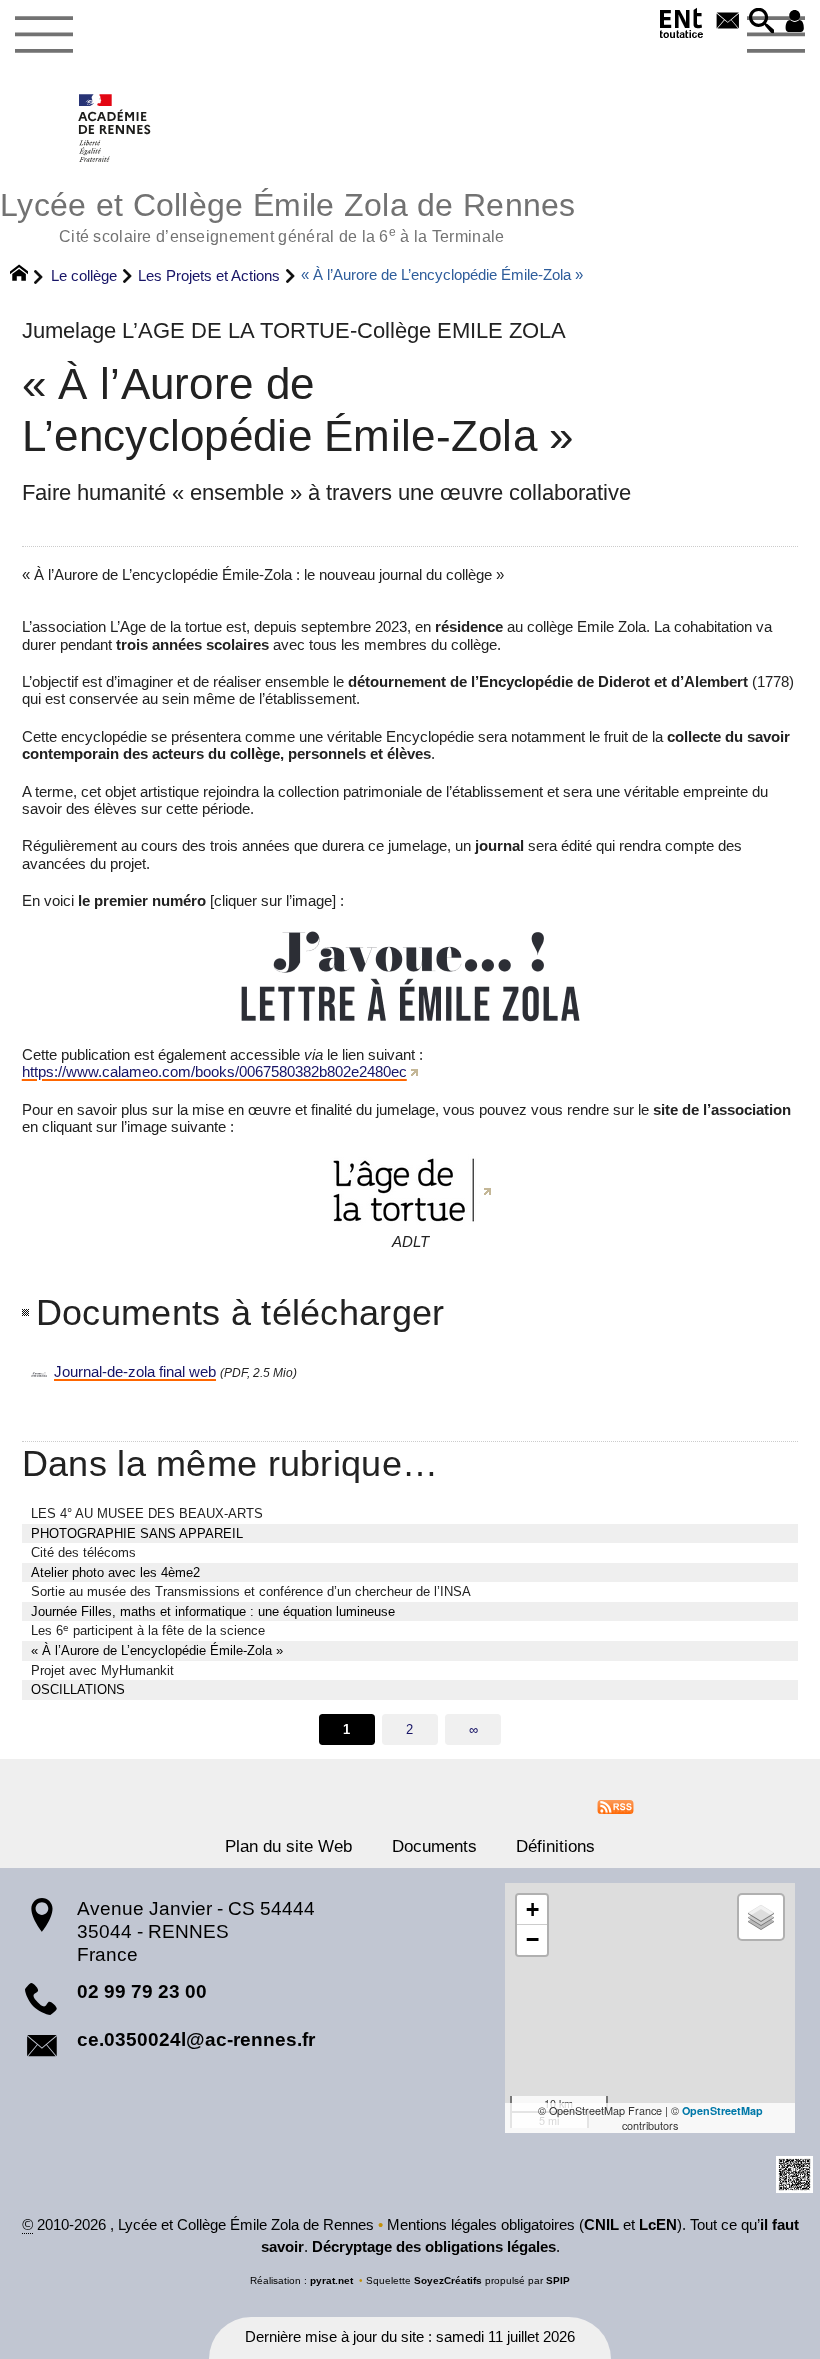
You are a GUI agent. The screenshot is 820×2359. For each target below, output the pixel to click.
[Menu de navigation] (43, 35)
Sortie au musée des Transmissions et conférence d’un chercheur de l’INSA (251, 1591)
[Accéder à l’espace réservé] (795, 22)
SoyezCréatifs (448, 2280)
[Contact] (728, 22)
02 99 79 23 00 (142, 1991)
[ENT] (682, 27)
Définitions (555, 1846)
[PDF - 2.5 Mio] (410, 975)
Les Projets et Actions (209, 275)
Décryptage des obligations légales (434, 2247)
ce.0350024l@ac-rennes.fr (196, 2039)
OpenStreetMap (722, 2110)
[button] (762, 22)
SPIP (558, 2280)
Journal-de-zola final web (135, 1372)
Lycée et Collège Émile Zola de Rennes (288, 214)
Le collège (84, 275)
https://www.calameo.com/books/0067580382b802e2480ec (214, 1072)
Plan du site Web (288, 1846)
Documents (434, 1846)
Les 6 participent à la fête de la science (148, 1630)
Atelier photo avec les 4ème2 (115, 1572)
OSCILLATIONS (78, 1689)
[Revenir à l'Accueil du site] (27, 276)
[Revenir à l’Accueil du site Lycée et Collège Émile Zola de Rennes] (115, 128)
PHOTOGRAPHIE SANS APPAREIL (137, 1533)
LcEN (658, 2225)
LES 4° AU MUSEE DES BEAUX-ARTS (147, 1513)
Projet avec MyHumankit (102, 1670)
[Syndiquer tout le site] (615, 1805)
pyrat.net (331, 2280)
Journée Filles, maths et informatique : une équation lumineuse (213, 1611)
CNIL (601, 2225)
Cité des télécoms (83, 1552)
